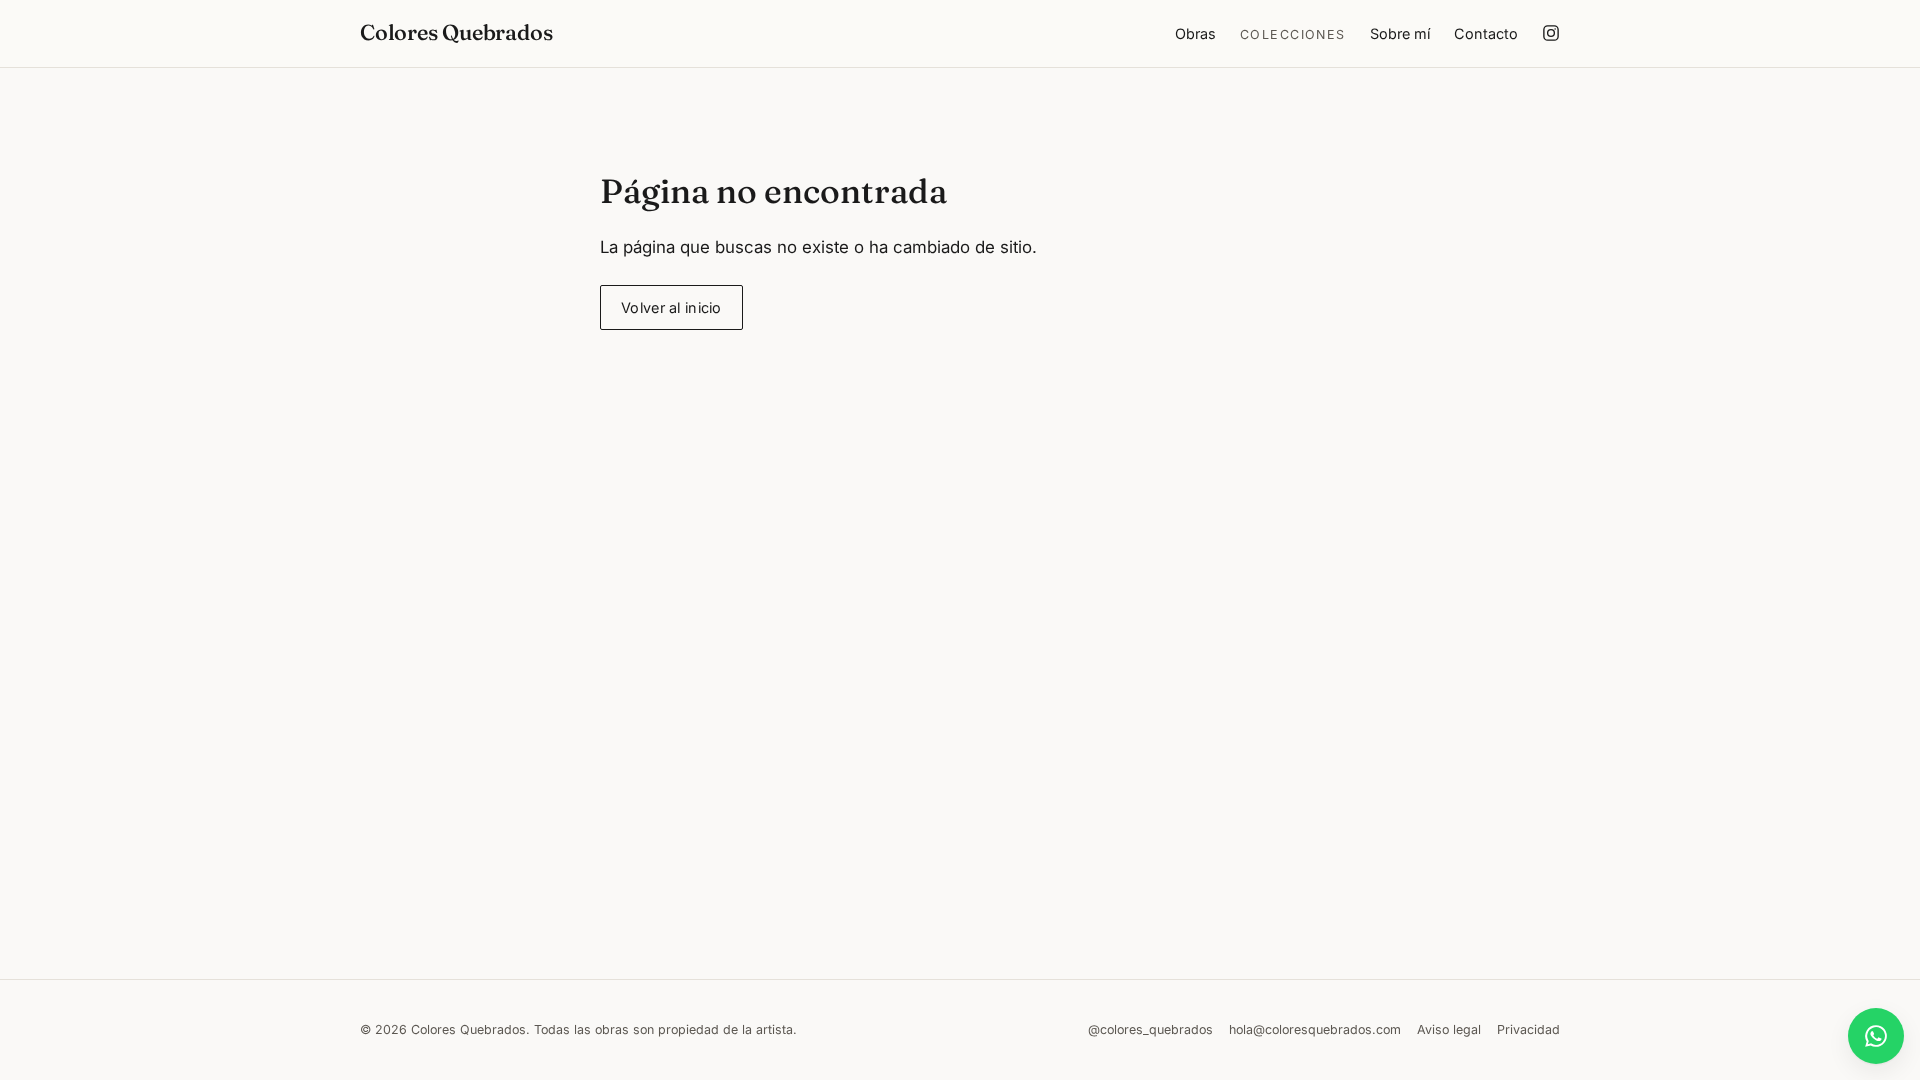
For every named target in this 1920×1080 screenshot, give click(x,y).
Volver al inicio (671, 307)
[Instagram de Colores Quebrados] (1551, 33)
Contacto (1486, 33)
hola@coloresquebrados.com (1315, 1029)
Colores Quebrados (456, 32)
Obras (1195, 33)
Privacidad (1528, 1029)
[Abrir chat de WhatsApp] (1876, 1036)
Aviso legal (1449, 1029)
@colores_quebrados (1150, 1029)
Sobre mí (1400, 33)
